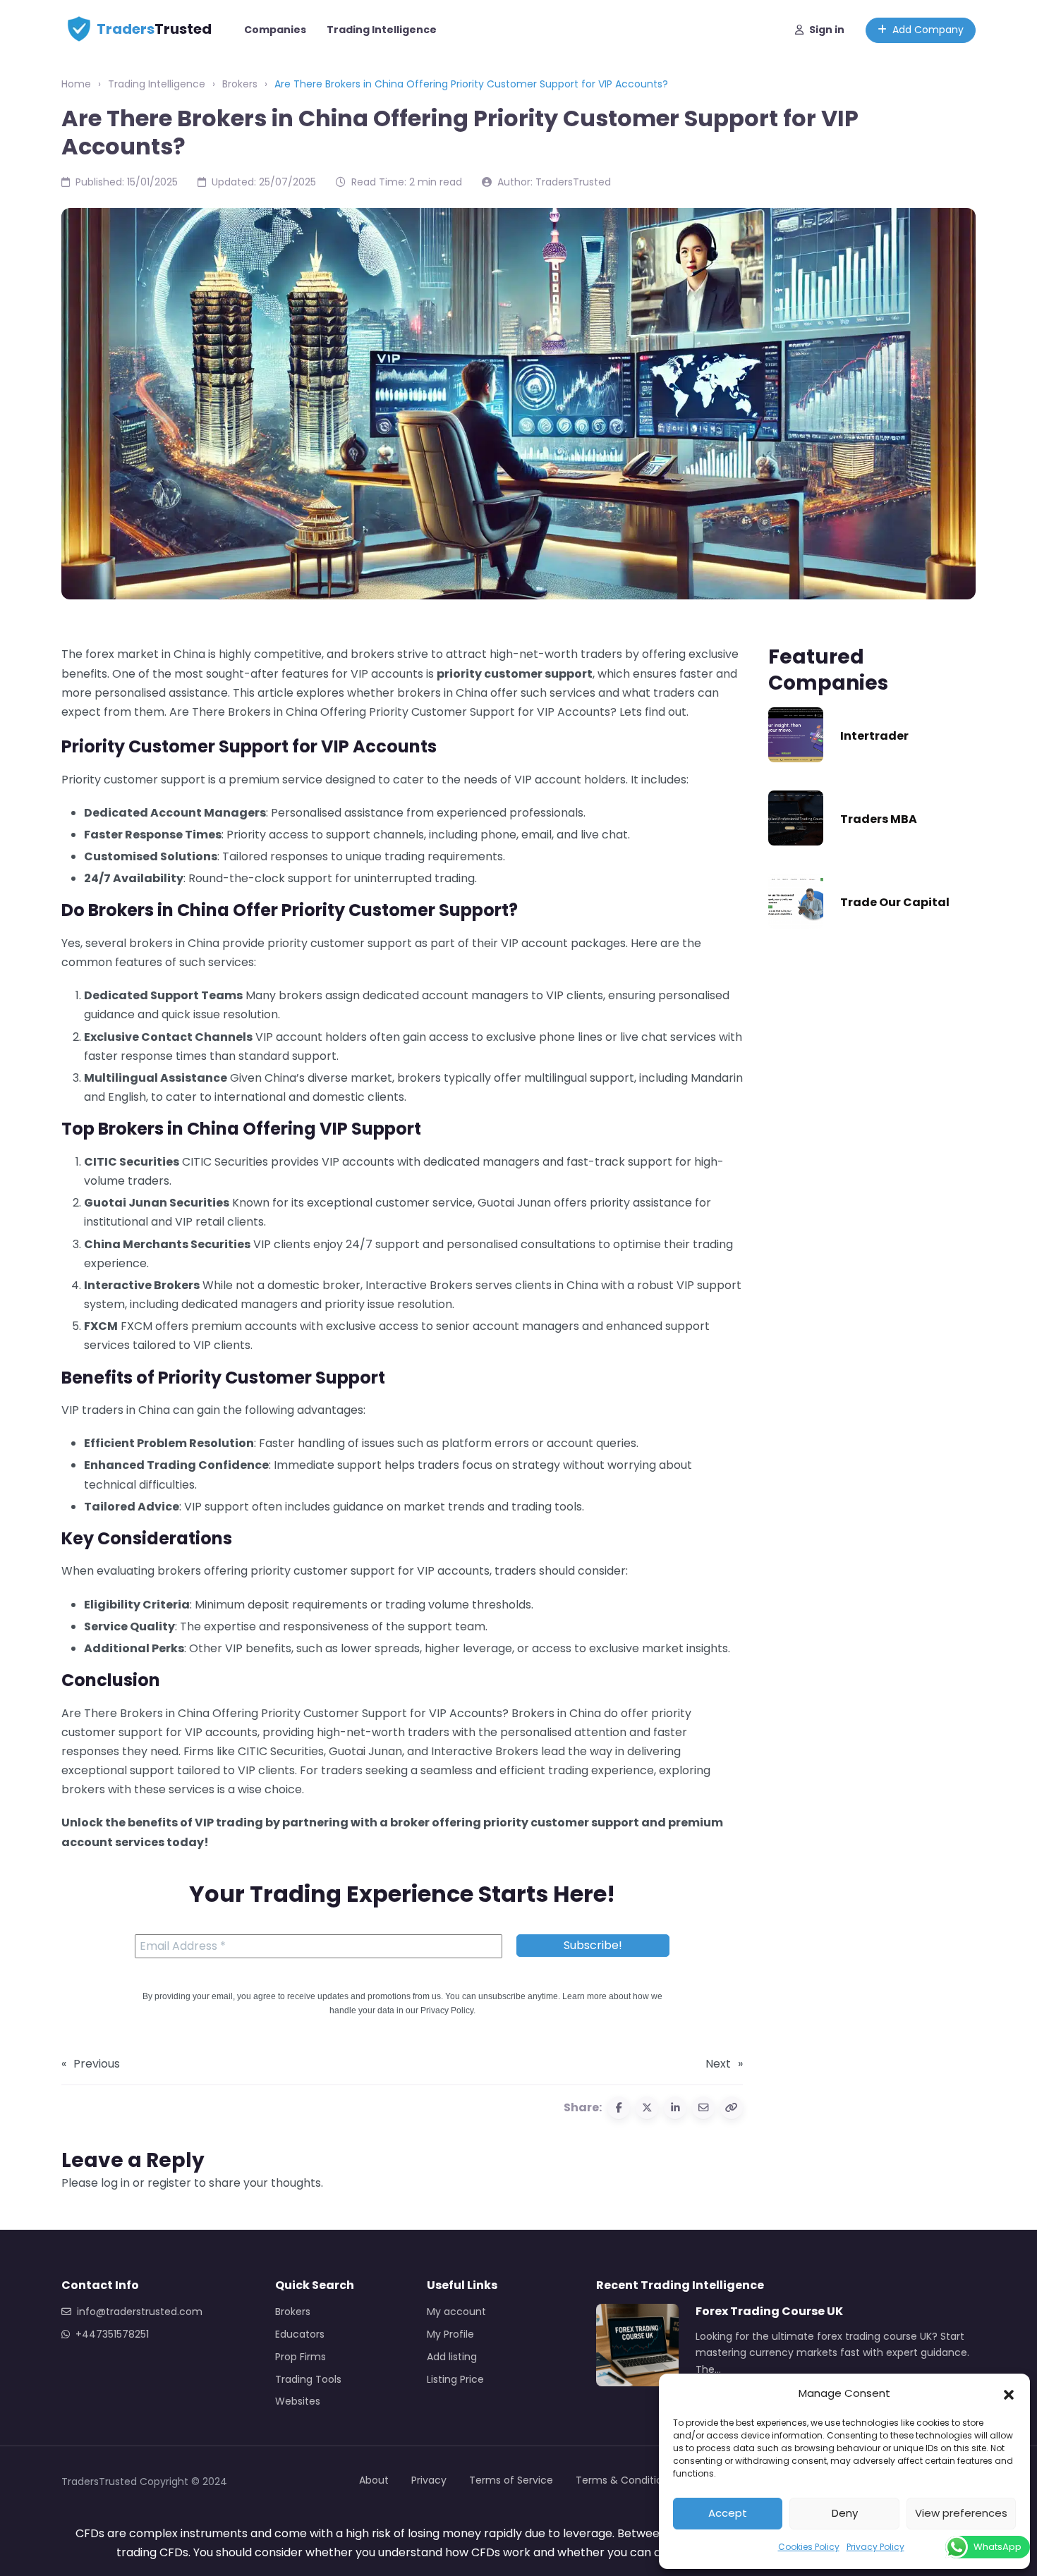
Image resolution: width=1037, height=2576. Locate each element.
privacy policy (543, 1715)
